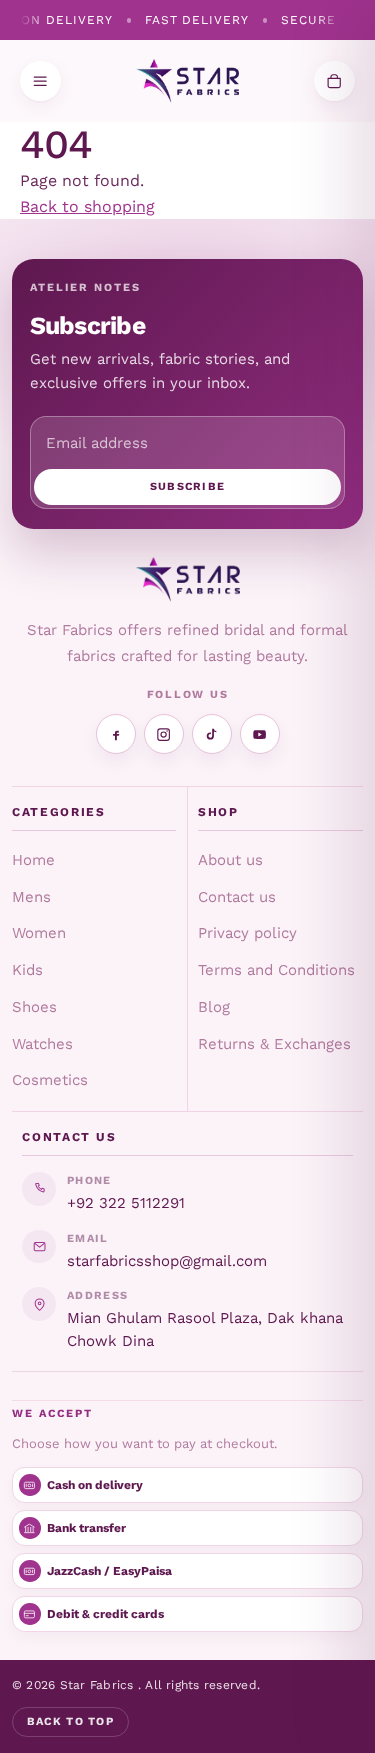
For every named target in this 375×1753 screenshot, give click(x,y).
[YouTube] (260, 734)
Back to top (71, 1721)
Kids (27, 970)
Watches (42, 1044)
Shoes (34, 1007)
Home (33, 860)
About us (230, 860)
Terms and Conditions (276, 970)
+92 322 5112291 (126, 1203)
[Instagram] (164, 734)
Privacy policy (247, 933)
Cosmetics (50, 1080)
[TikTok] (212, 734)
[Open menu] (40, 81)
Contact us (237, 897)
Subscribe (188, 486)
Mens (31, 897)
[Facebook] (116, 734)
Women (39, 933)
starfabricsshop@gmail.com (167, 1261)
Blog (214, 1007)
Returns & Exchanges (274, 1044)
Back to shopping (87, 206)
